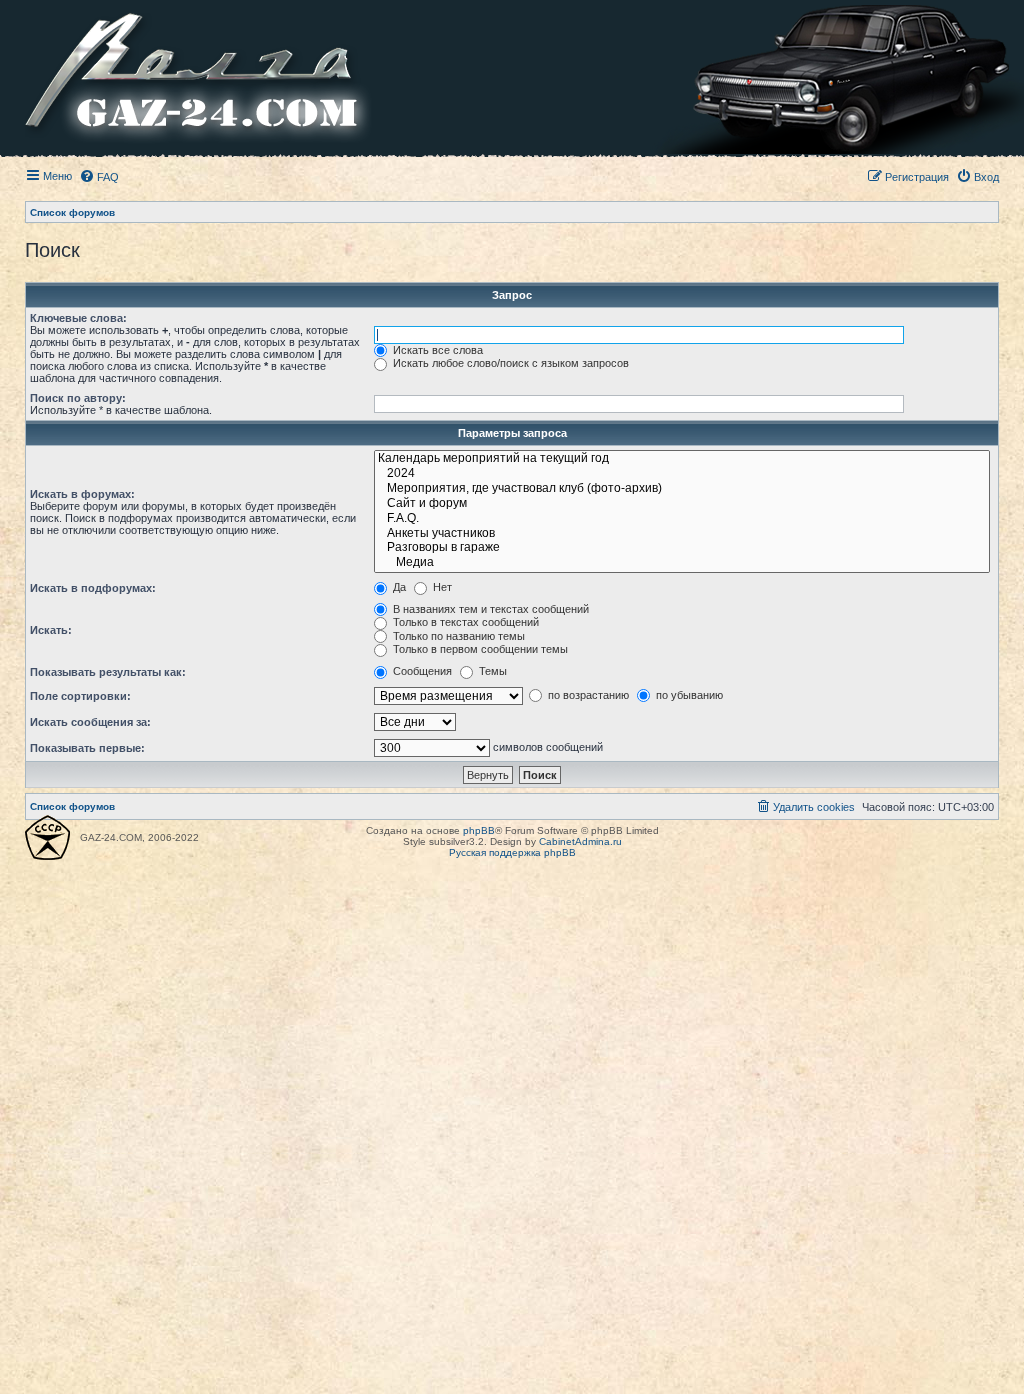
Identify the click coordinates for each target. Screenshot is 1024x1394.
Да (398, 587)
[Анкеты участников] (682, 534)
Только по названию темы (457, 636)
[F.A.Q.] (682, 519)
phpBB (479, 830)
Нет (441, 587)
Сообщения (421, 671)
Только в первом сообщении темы (479, 649)
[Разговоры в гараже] (682, 548)
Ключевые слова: (78, 318)
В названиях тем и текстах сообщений (489, 609)
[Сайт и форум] (682, 504)
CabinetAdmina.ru (580, 841)
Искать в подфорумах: (93, 588)
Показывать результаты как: (108, 672)
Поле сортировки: (80, 696)
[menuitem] (99, 177)
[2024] (682, 474)
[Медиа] (682, 563)
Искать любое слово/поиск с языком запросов (509, 363)
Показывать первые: (87, 748)
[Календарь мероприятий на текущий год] (682, 459)
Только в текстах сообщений (464, 622)
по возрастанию (587, 695)
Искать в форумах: (82, 494)
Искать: (51, 630)
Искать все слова (436, 350)
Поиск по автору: (78, 398)
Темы (491, 671)
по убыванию (688, 695)
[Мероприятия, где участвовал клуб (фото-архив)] (682, 489)
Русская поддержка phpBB (512, 852)
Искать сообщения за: (90, 722)
